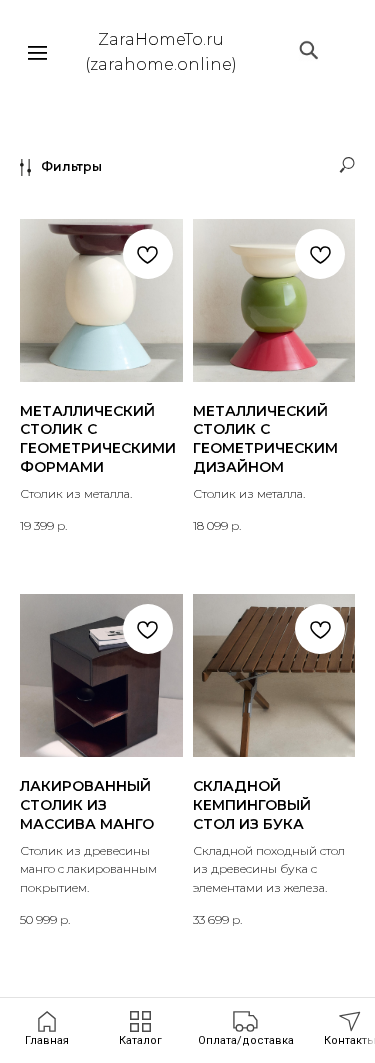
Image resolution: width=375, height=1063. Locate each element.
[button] (246, 1029)
